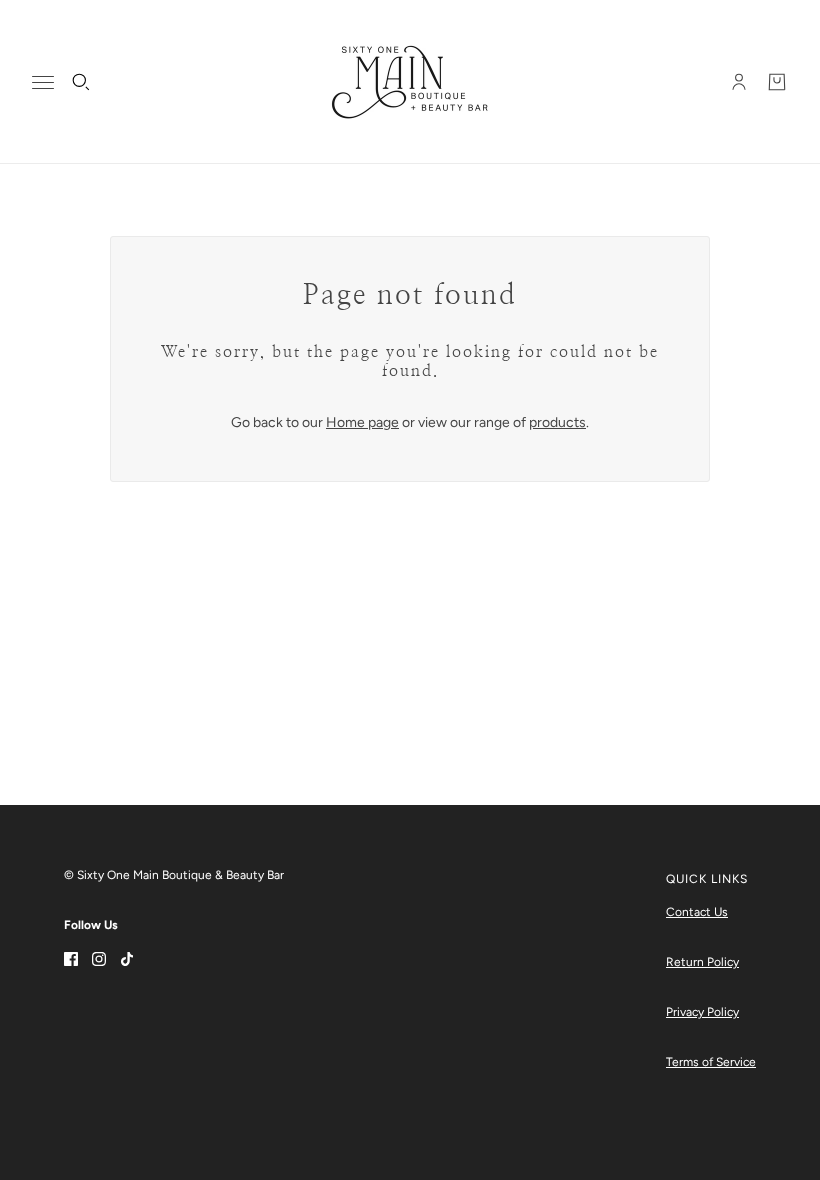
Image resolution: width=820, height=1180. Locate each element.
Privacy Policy (702, 1012)
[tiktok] (127, 957)
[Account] (739, 82)
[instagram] (99, 957)
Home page (362, 422)
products (557, 422)
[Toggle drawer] (43, 82)
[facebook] (71, 957)
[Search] (81, 82)
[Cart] (777, 82)
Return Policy (702, 962)
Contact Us (697, 912)
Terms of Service (711, 1062)
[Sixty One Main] (410, 82)
